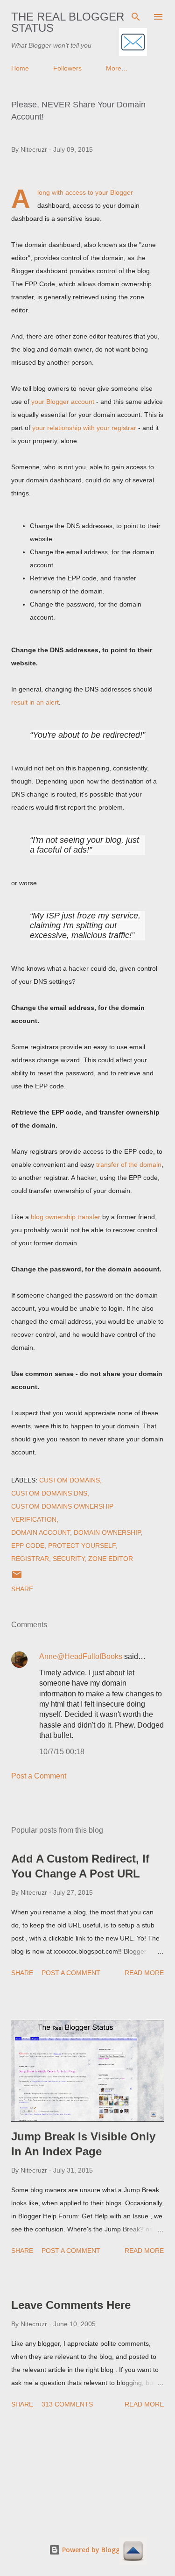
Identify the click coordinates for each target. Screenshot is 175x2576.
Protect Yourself (82, 1546)
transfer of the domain (129, 1164)
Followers (67, 68)
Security (69, 1559)
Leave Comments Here (71, 2305)
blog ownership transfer (66, 1217)
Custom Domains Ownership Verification (62, 1513)
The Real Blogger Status (68, 22)
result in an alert (35, 702)
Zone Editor (111, 1559)
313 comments (67, 2404)
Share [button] (22, 1589)
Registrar (30, 1559)
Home (20, 68)
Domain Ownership (107, 1532)
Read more (144, 1973)
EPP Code (28, 1546)
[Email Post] (17, 1578)
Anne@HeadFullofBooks (81, 1656)
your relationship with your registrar (84, 428)
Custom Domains (70, 1480)
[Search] (136, 17)
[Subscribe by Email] (133, 43)
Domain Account (41, 1532)
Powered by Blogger (93, 2550)
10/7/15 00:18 (62, 1752)
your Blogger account (63, 402)
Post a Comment (39, 1776)
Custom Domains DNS (49, 1493)
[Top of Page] (133, 2552)
